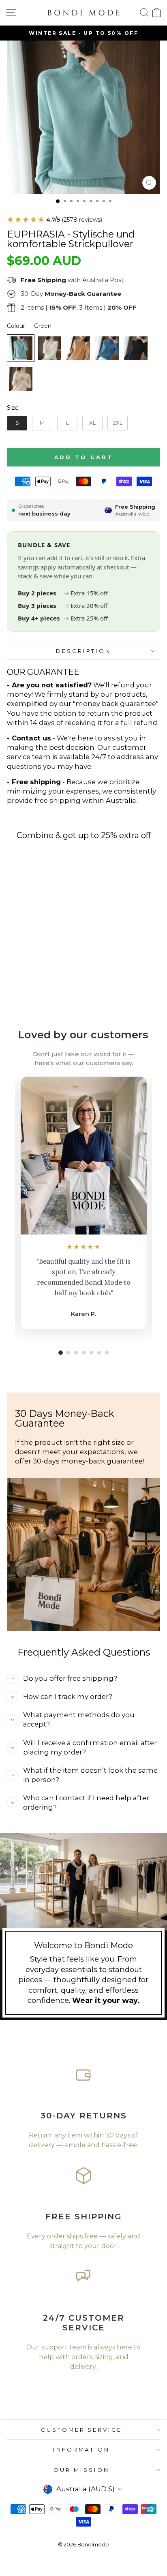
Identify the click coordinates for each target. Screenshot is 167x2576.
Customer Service (82, 2430)
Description (83, 651)
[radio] (21, 348)
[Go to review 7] (107, 1353)
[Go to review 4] (84, 1353)
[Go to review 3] (76, 1353)
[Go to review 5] (91, 1353)
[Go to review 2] (68, 1353)
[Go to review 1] (61, 1353)
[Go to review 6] (99, 1353)
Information (82, 2450)
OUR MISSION (81, 2470)
